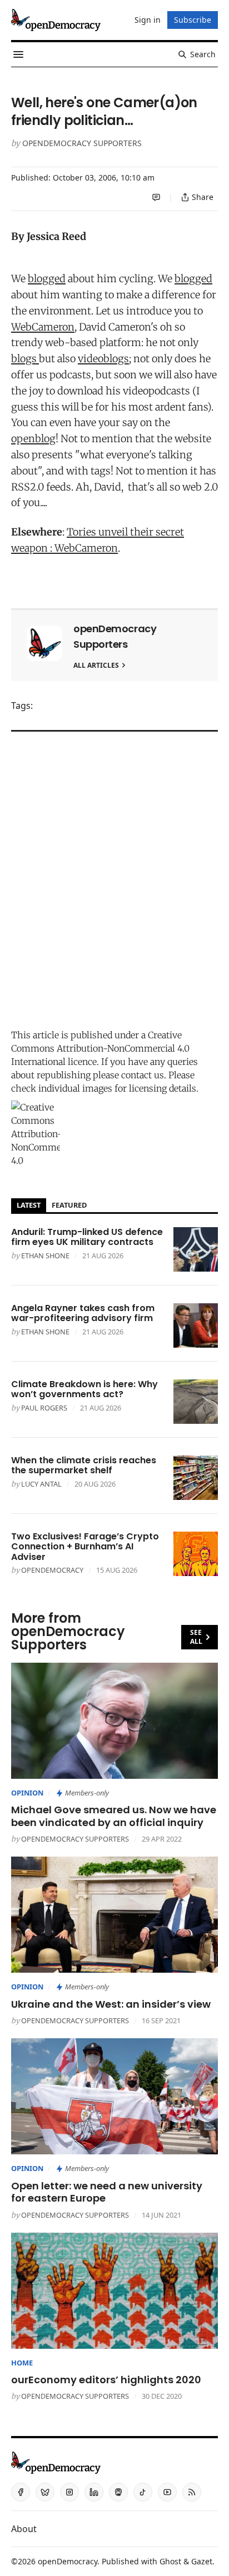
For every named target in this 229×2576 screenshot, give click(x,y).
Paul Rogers (44, 1408)
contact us (143, 1075)
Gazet (202, 2561)
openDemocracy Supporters (82, 143)
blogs (25, 359)
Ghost (170, 2561)
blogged (47, 279)
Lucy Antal (41, 1484)
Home (22, 2363)
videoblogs (103, 359)
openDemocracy (52, 1570)
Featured (69, 1205)
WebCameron (43, 327)
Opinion (27, 1793)
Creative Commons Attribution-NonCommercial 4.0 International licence (100, 1048)
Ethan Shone (45, 1256)
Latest (29, 1205)
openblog (33, 439)
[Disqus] (114, 877)
